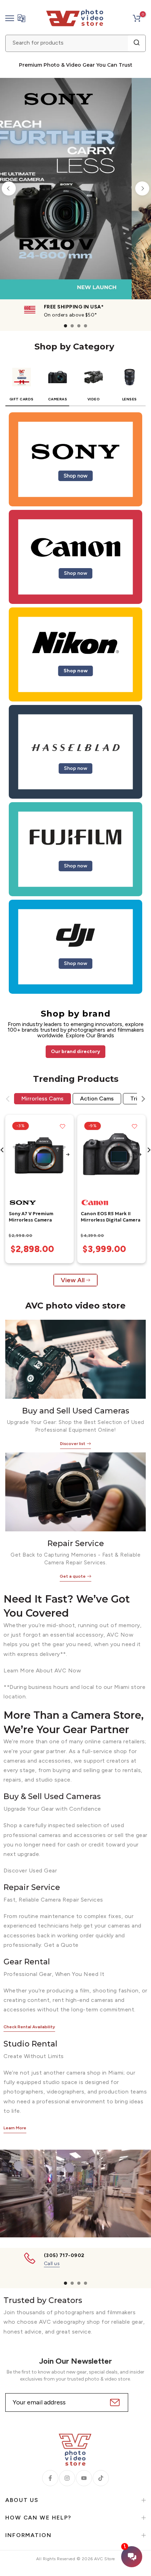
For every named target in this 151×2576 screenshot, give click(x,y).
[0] (137, 18)
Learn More (15, 2128)
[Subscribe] (114, 2402)
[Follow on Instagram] (67, 2478)
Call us (52, 2264)
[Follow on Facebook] (50, 2478)
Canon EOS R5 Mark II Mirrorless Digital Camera (111, 1217)
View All (73, 1280)
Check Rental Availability (29, 2027)
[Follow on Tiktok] (101, 2478)
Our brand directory (75, 1051)
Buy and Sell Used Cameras (76, 1411)
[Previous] (9, 188)
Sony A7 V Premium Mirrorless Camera (31, 1217)
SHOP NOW (109, 189)
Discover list (73, 1444)
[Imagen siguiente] (68, 1155)
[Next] (142, 188)
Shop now (75, 476)
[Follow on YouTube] (84, 2478)
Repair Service (76, 1543)
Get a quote (73, 1576)
